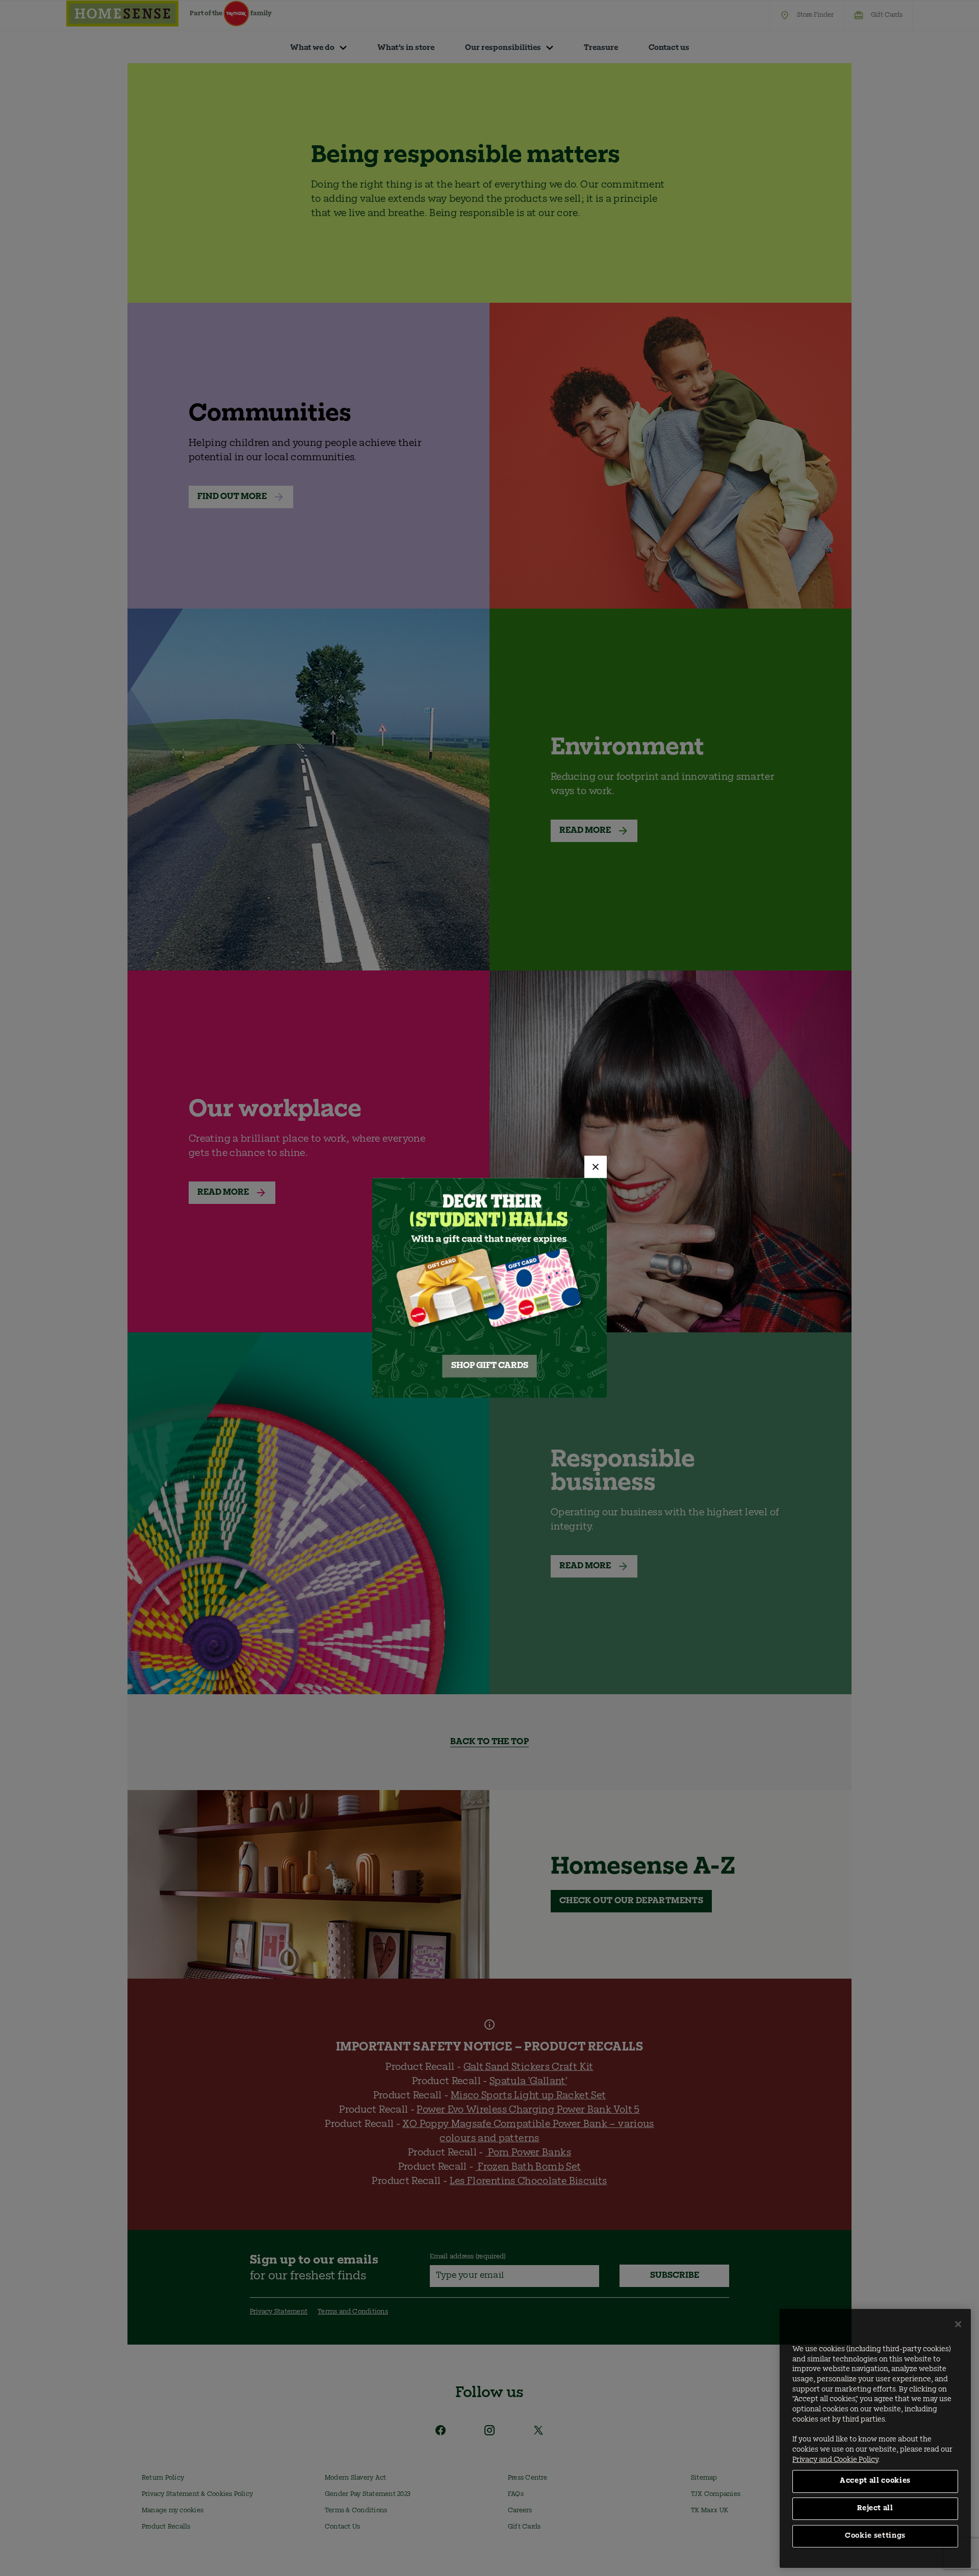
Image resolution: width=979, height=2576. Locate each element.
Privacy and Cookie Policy (835, 2460)
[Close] (596, 1167)
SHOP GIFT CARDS (490, 1366)
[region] (875, 2438)
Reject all (875, 2508)
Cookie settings (875, 2536)
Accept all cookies (875, 2481)
